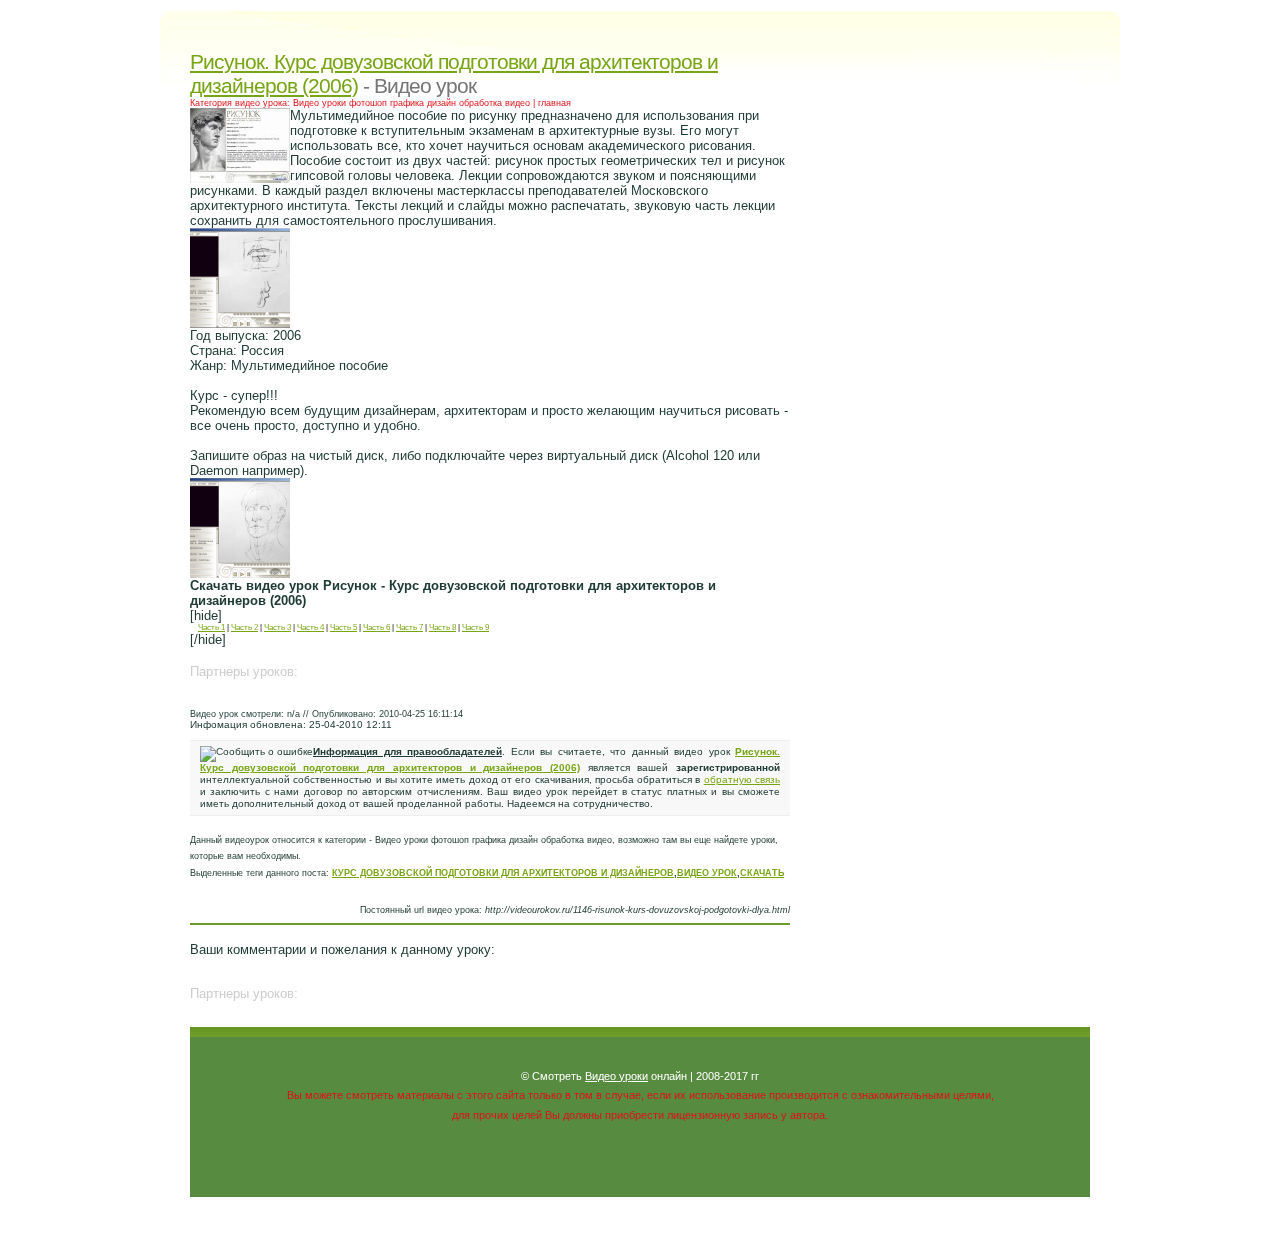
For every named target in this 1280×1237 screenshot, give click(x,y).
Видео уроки (616, 1076)
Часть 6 (376, 627)
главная (554, 103)
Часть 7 (409, 627)
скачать (762, 873)
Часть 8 (442, 627)
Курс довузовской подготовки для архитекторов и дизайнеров (503, 873)
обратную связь (742, 779)
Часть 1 (211, 627)
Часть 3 (277, 627)
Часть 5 (343, 627)
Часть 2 (244, 627)
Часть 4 (310, 627)
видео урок (707, 873)
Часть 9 (475, 627)
